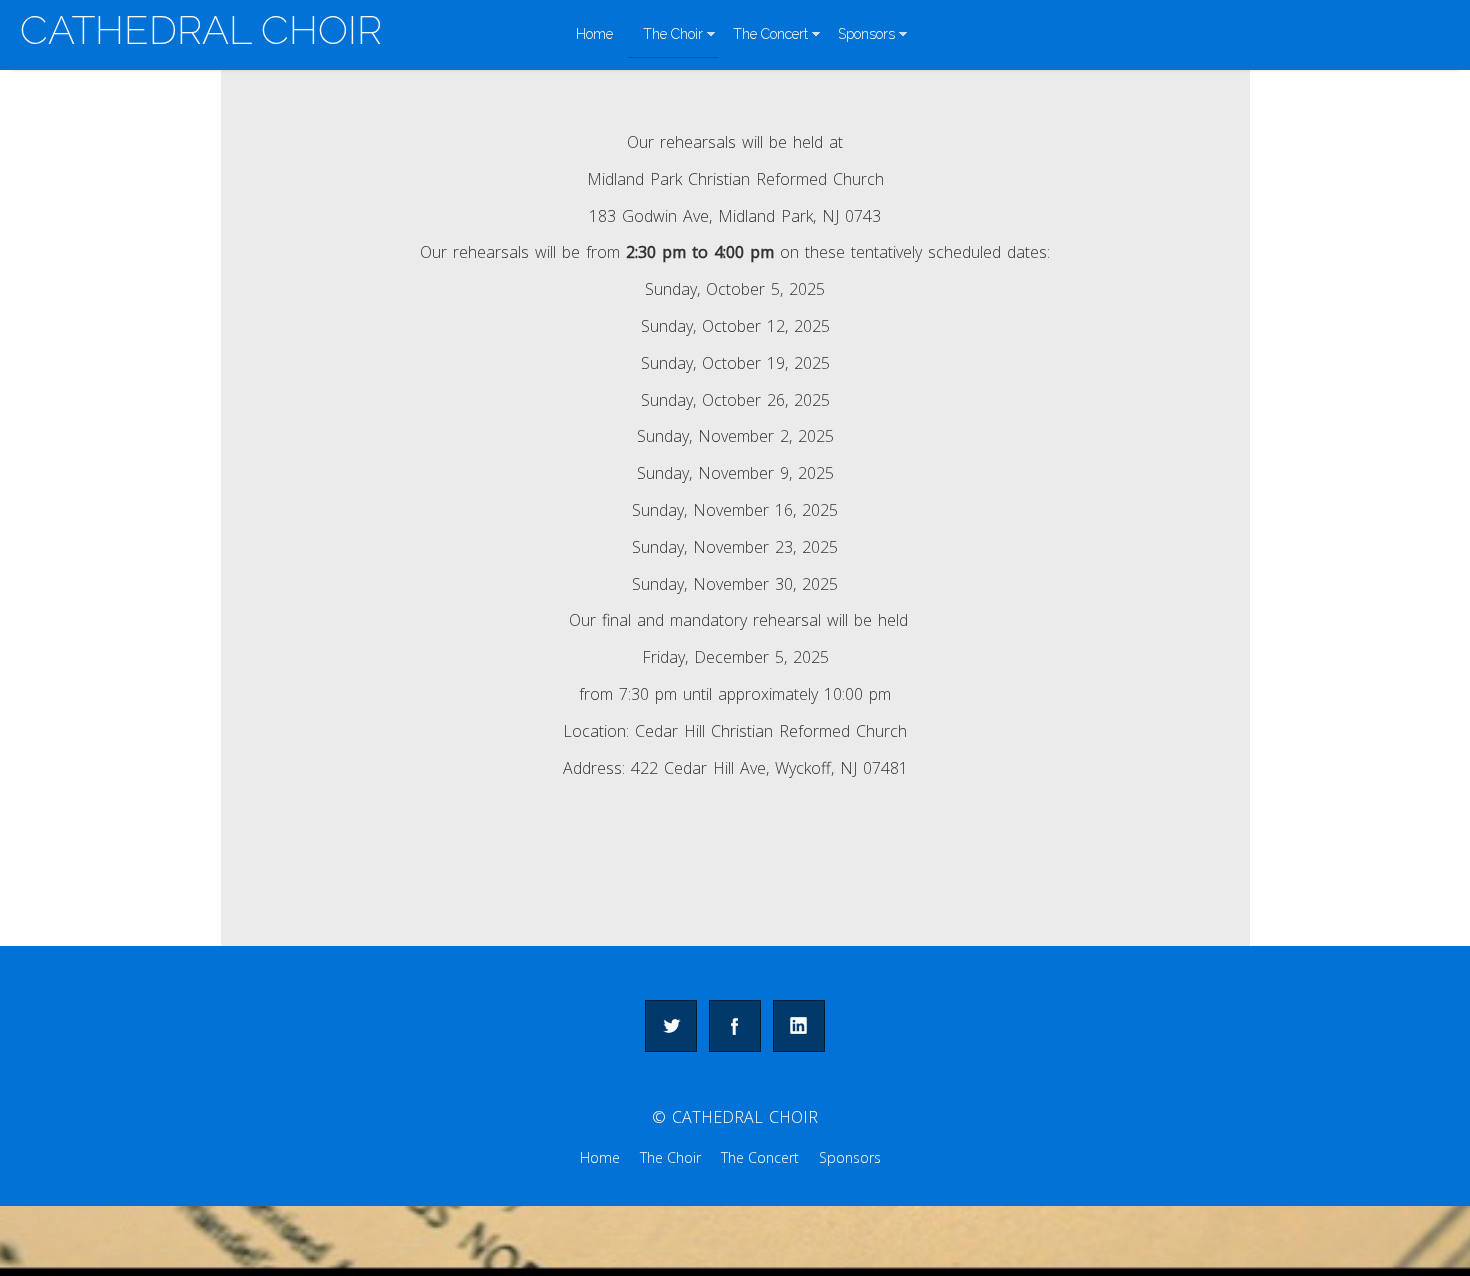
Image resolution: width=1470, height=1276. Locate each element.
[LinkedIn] (799, 1026)
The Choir (673, 34)
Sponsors (866, 34)
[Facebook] (735, 1026)
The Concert (770, 34)
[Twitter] (671, 1026)
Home (594, 34)
